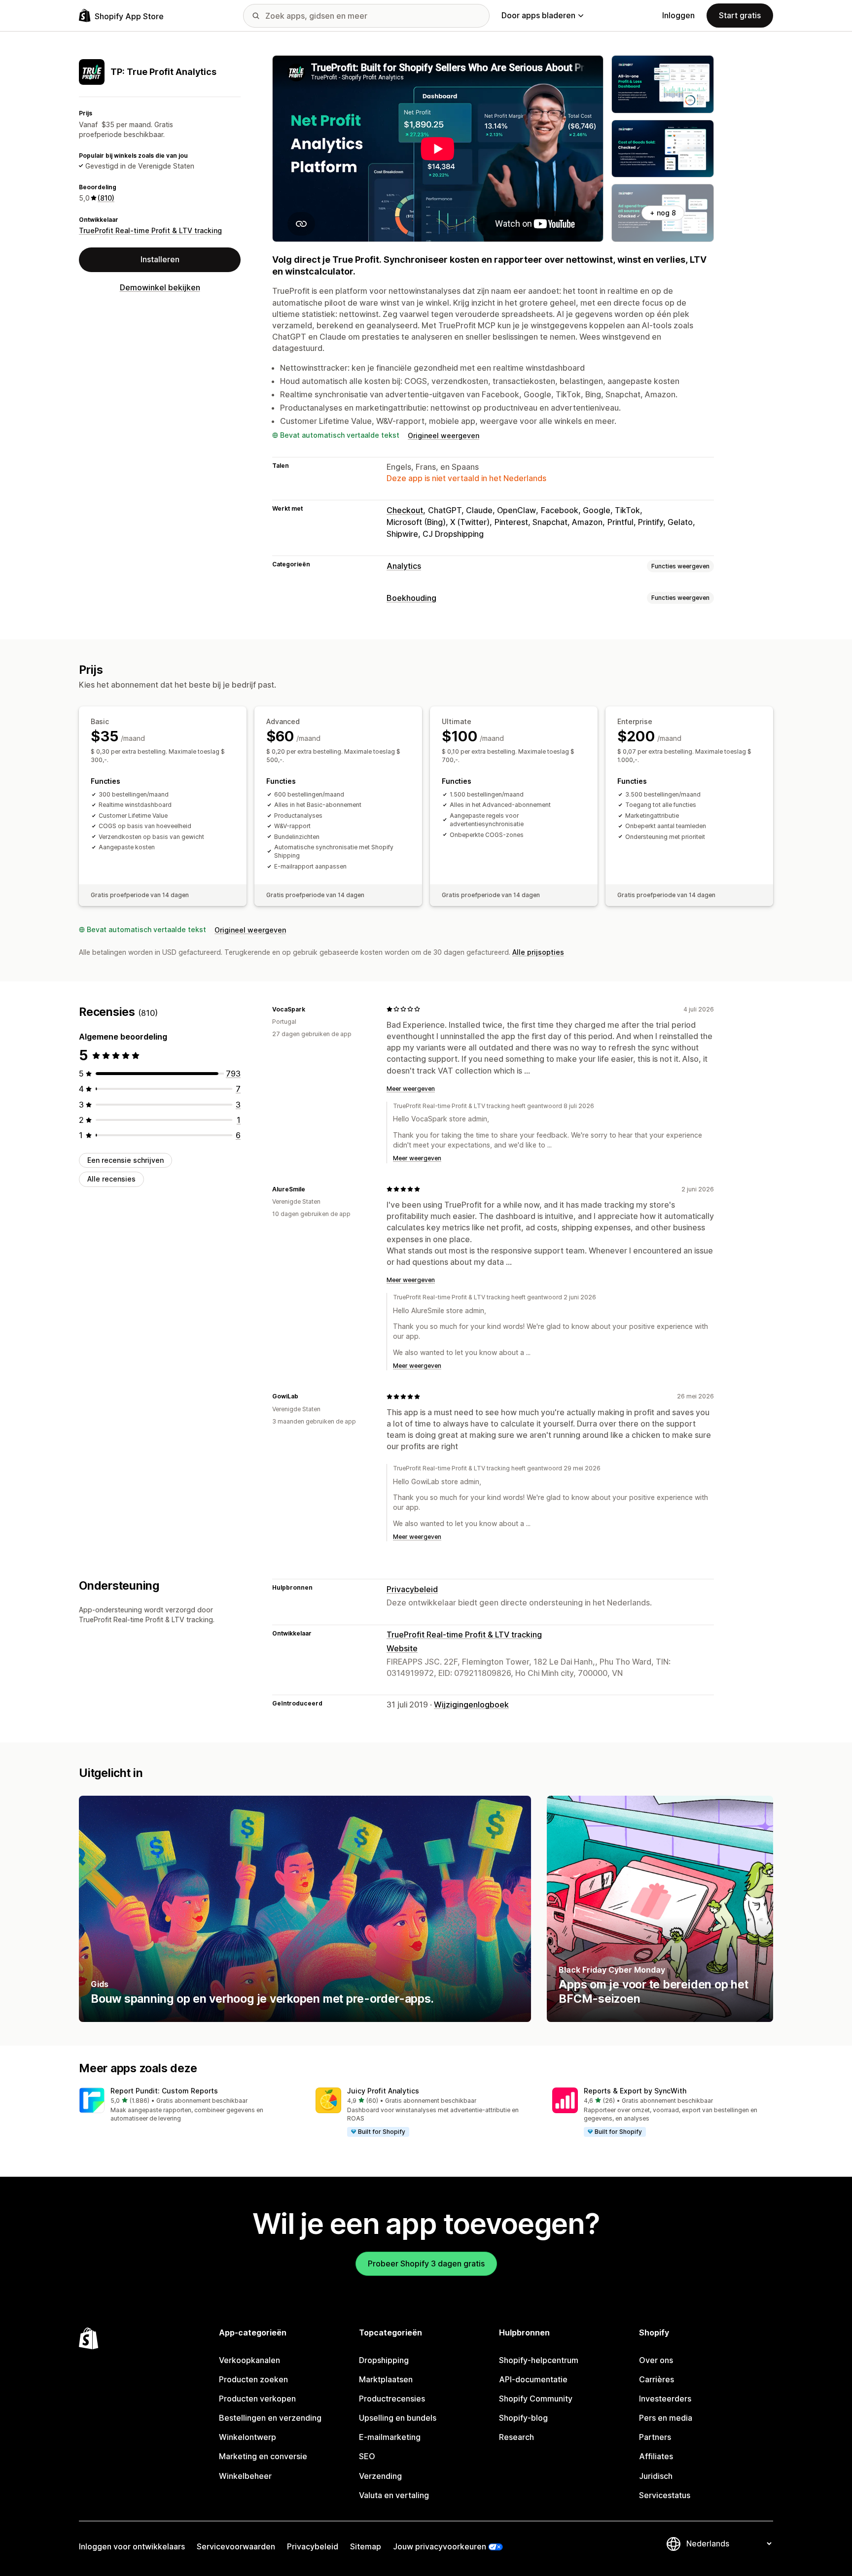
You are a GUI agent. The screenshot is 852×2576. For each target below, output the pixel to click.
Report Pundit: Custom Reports (164, 2091)
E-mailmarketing (390, 2437)
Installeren (160, 259)
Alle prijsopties (538, 952)
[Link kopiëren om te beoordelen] (311, 1009)
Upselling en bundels (398, 2418)
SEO (367, 2456)
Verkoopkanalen (249, 2360)
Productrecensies (392, 2399)
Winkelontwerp (248, 2437)
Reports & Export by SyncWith (635, 2091)
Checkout (405, 510)
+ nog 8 (663, 213)
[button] (189, 2106)
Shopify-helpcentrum (539, 2360)
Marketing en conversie (263, 2456)
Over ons (656, 2360)
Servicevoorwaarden (236, 2546)
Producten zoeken (253, 2379)
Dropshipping (384, 2360)
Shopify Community (536, 2399)
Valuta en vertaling (394, 2495)
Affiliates (656, 2456)
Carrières (657, 2379)
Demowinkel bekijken (160, 287)
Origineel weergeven (444, 435)
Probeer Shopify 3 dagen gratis (426, 2263)
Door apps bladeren (538, 15)
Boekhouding (411, 598)
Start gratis (740, 15)
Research (516, 2437)
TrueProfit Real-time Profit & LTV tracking (150, 230)
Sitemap (366, 2546)
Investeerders (665, 2399)
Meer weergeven (411, 1089)
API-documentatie (533, 2379)
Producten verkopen (257, 2399)
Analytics (404, 566)
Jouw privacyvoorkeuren (440, 2546)
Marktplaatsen (386, 2379)
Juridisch (656, 2476)
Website (402, 1648)
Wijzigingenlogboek (471, 1705)
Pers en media (666, 2418)
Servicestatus (665, 2495)
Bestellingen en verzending (270, 2418)
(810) (106, 198)
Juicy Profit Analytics (383, 2091)
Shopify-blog (523, 2418)
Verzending (380, 2476)
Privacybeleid (412, 1589)
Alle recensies (111, 1179)
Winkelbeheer (245, 2476)
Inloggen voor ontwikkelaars (132, 2546)
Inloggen (678, 15)
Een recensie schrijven (125, 1160)
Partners (655, 2437)
